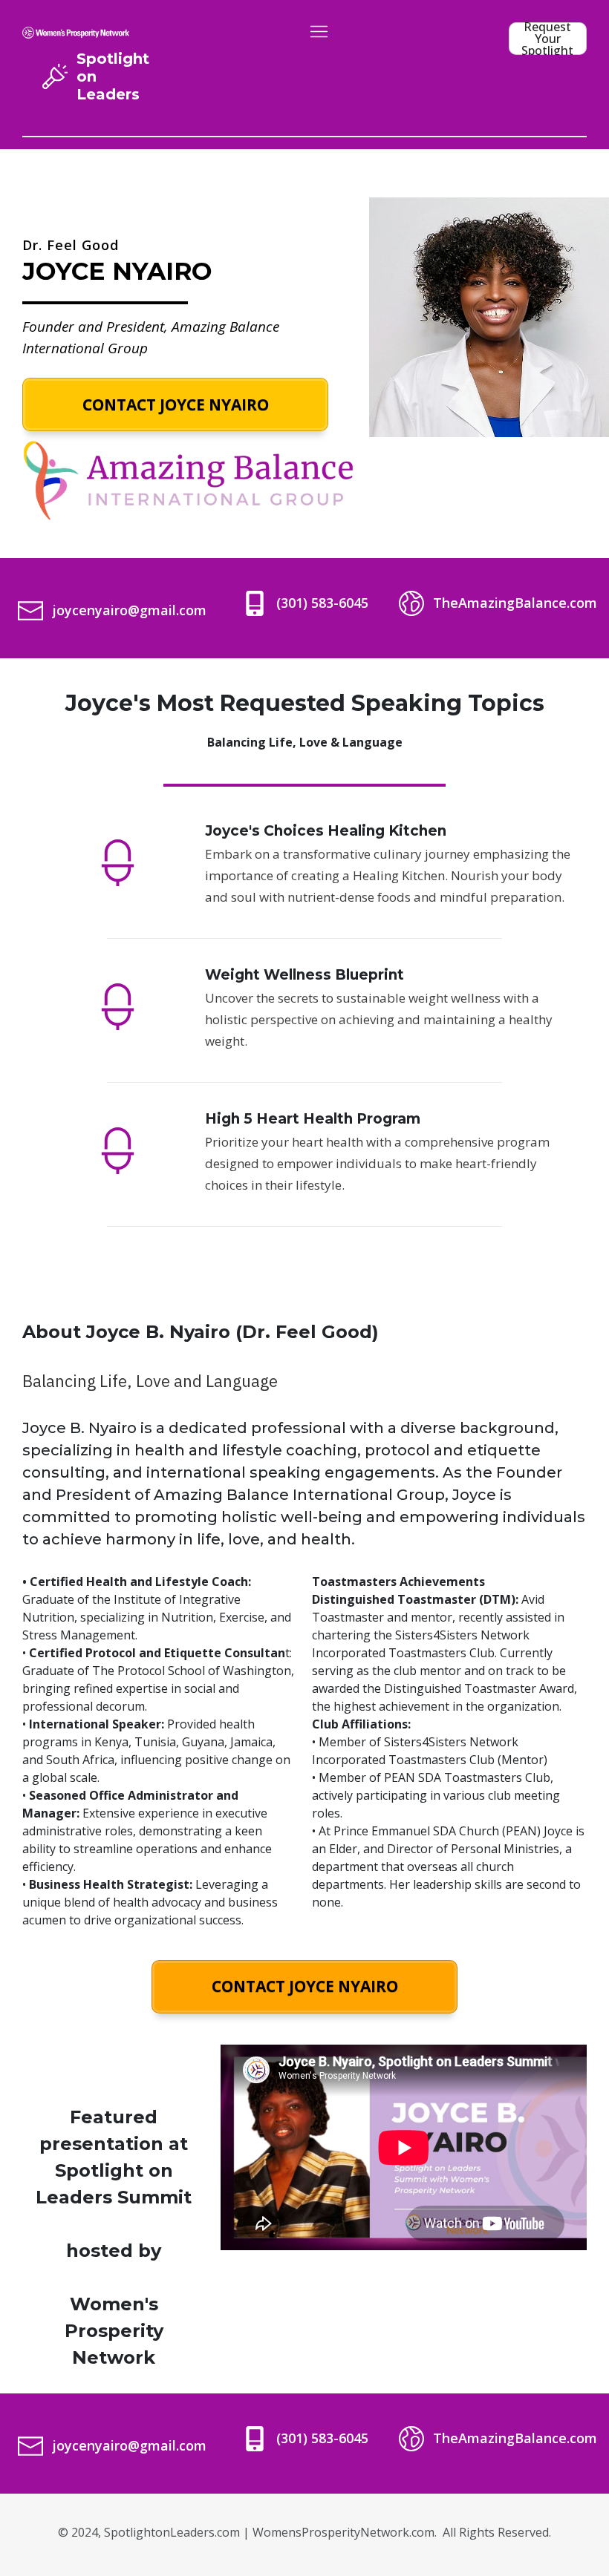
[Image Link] (76, 31)
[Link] (55, 76)
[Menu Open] (319, 32)
